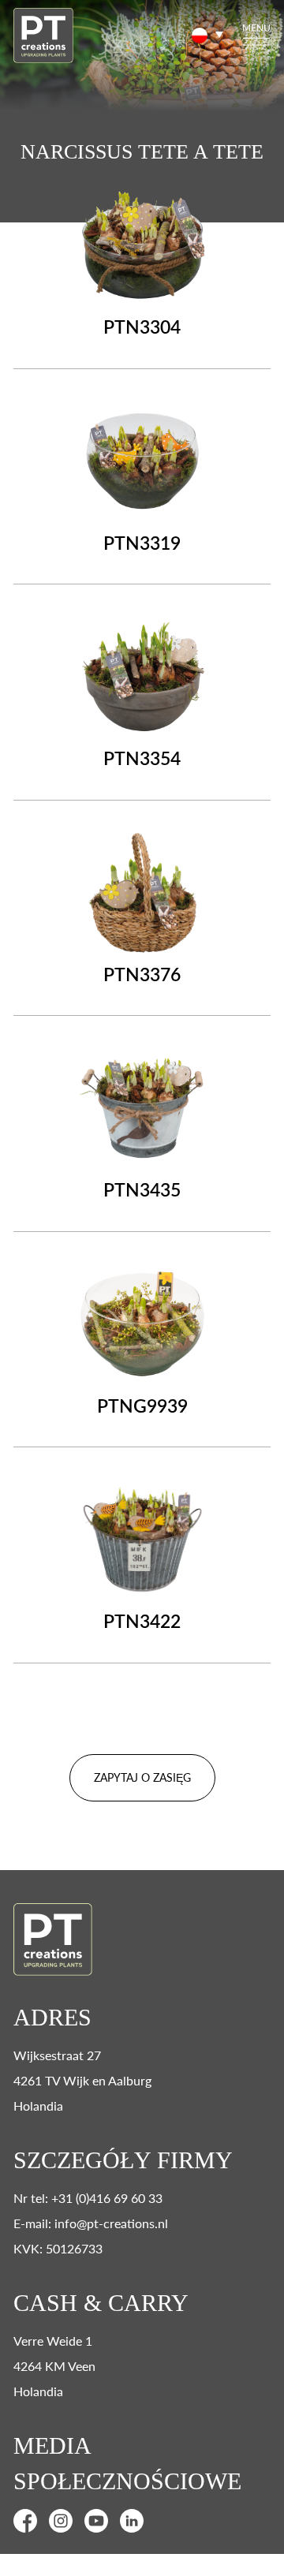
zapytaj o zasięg (142, 1777)
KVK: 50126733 (58, 2248)
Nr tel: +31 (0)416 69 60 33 (88, 2198)
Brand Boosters (179, 2566)
